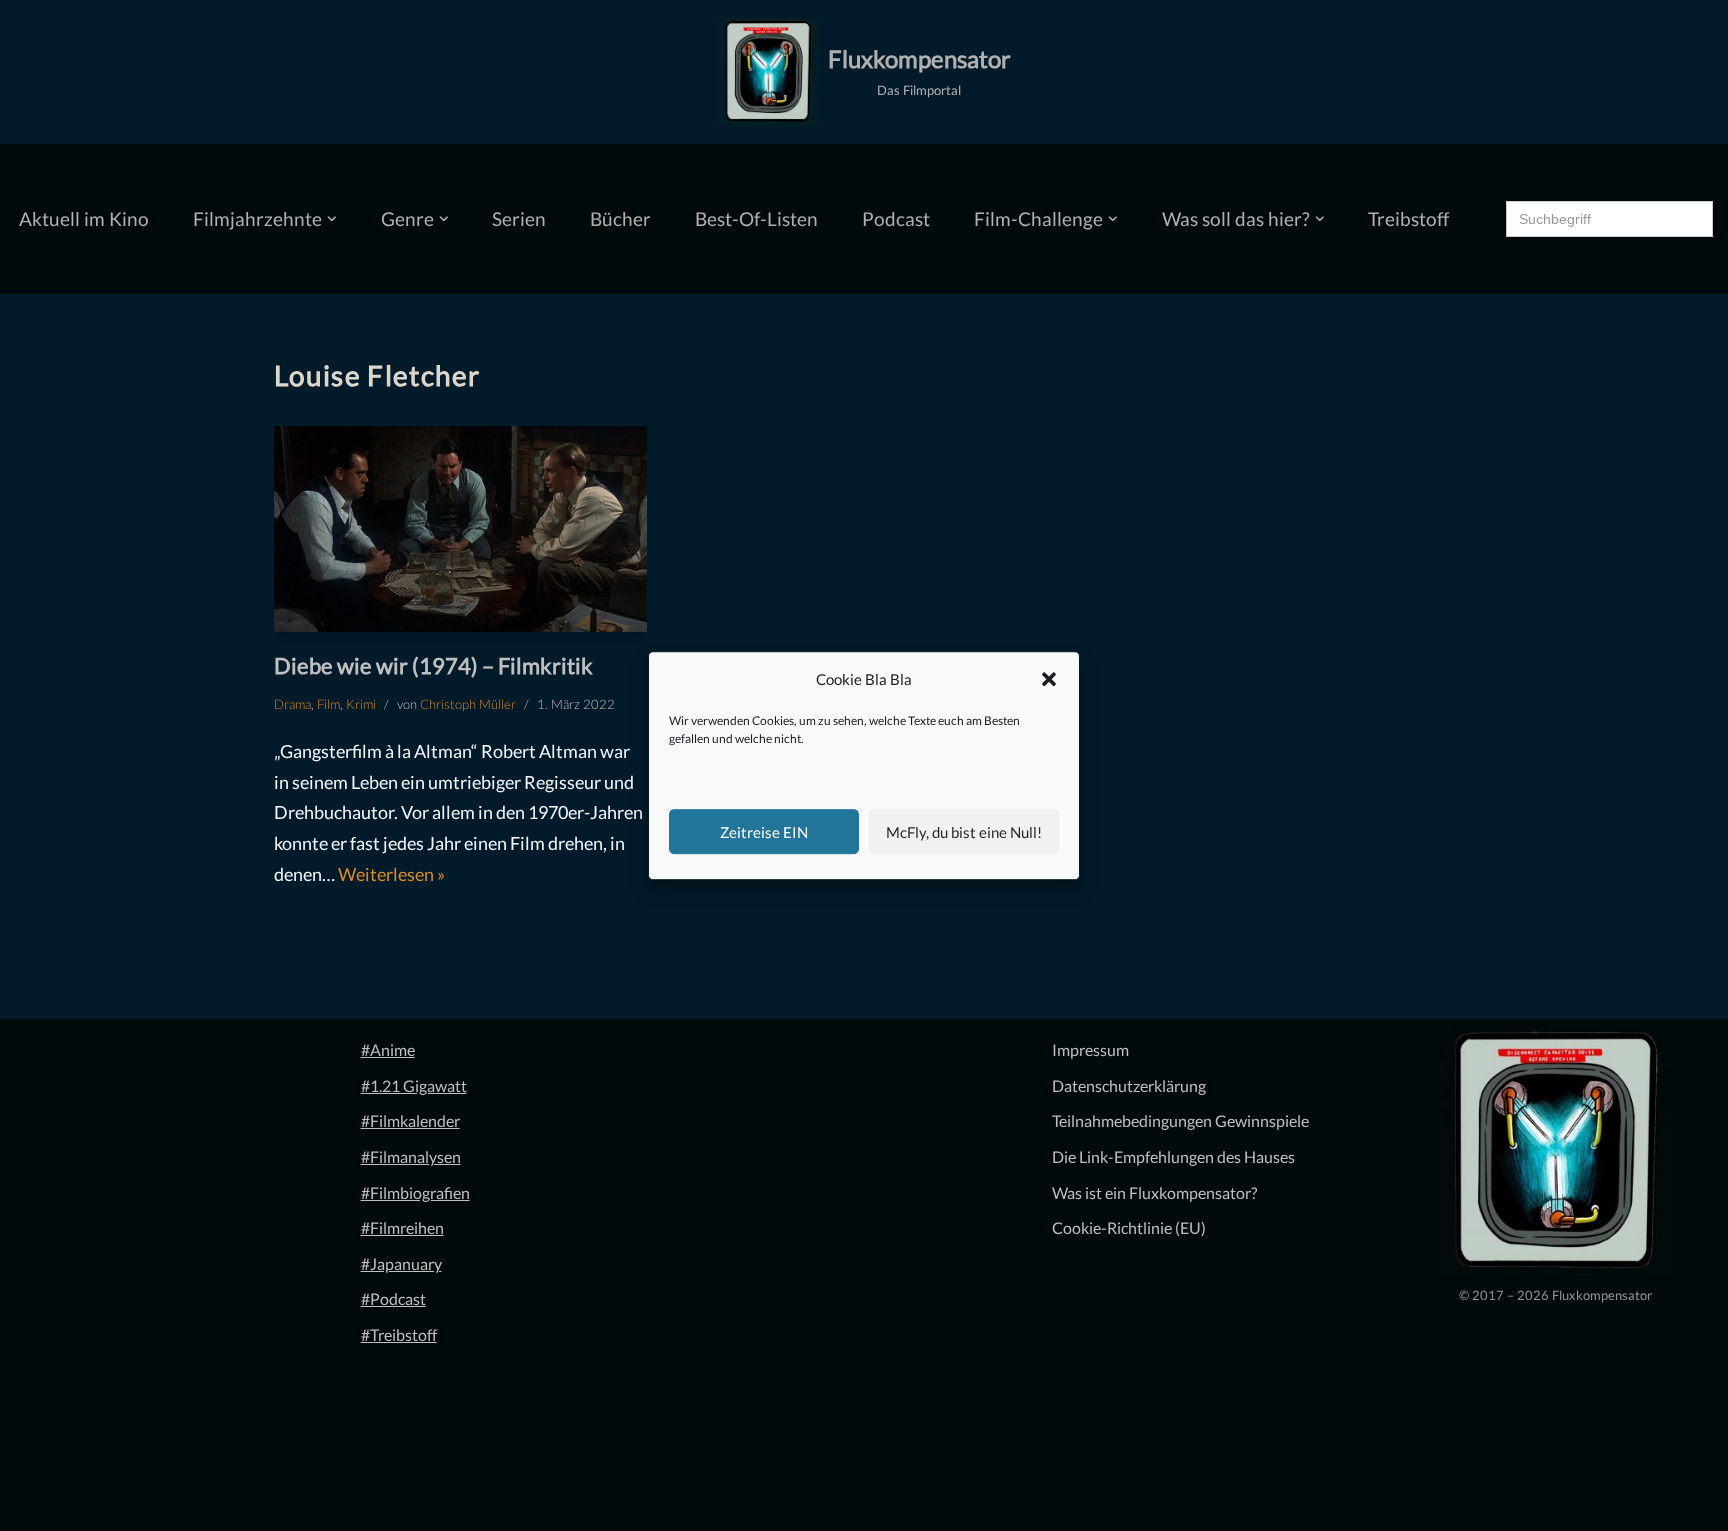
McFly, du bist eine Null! (964, 832)
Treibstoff (1408, 218)
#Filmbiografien (415, 1192)
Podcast (896, 218)
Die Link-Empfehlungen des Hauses (1173, 1156)
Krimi (361, 704)
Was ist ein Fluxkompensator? (1154, 1192)
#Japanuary (401, 1263)
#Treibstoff (399, 1334)
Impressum (1090, 1049)
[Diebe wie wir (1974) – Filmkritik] (460, 529)
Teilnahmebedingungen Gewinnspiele (1180, 1120)
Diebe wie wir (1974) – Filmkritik (433, 665)
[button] (1049, 680)
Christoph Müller (468, 704)
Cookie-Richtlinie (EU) (1129, 1227)
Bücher (620, 218)
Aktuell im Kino (84, 218)
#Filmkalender (410, 1120)
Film (328, 704)
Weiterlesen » (391, 874)
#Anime (388, 1049)
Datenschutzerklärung (1129, 1085)
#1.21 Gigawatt (414, 1085)
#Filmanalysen (411, 1156)
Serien (519, 218)
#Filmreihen (402, 1227)
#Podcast (393, 1298)
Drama (292, 704)
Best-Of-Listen (756, 218)
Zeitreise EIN (764, 832)
